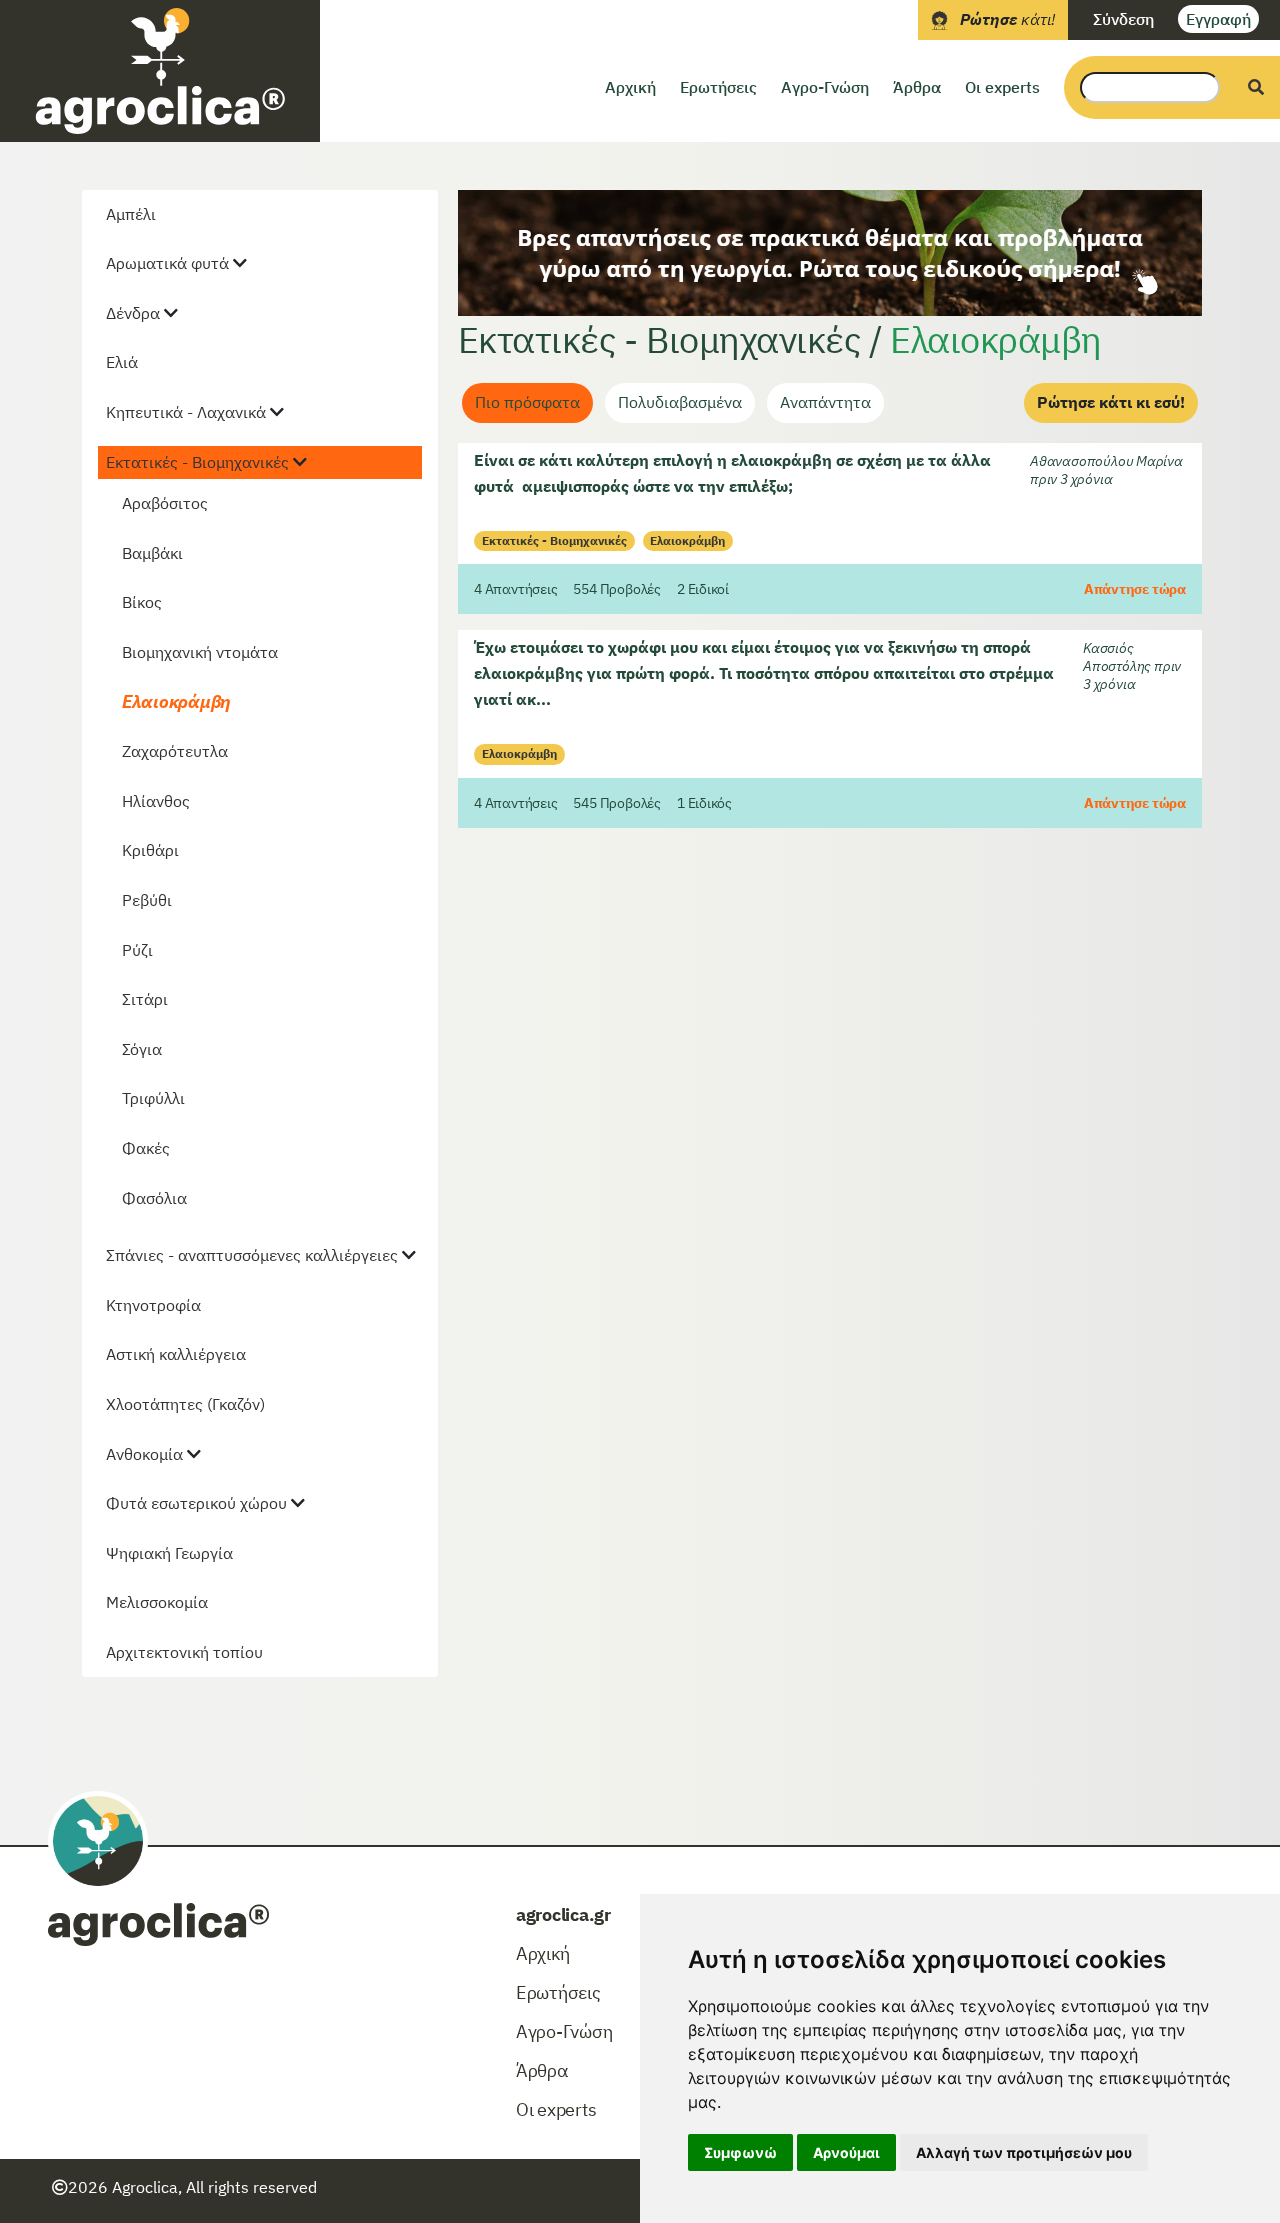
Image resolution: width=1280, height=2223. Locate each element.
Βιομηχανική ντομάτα (200, 652)
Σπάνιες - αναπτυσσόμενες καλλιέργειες (252, 1255)
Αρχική (630, 87)
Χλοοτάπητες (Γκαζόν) (185, 1404)
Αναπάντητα (825, 402)
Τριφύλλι (153, 1098)
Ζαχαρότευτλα (175, 751)
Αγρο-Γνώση (825, 87)
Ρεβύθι (147, 900)
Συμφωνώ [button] (740, 2152)
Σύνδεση (1123, 19)
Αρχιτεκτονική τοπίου (184, 1652)
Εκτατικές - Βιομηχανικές (197, 462)
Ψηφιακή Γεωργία (169, 1553)
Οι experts (1002, 87)
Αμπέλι (131, 214)
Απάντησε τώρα (1135, 589)
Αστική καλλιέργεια (176, 1354)
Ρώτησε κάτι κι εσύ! (1111, 402)
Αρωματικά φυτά (167, 263)
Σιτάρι (145, 999)
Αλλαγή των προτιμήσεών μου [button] (1024, 2152)
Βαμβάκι (152, 553)
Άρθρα (917, 87)
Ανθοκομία (144, 1454)
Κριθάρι (150, 850)
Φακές (146, 1148)
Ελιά (122, 362)
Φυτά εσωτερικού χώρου (196, 1503)
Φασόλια (154, 1198)
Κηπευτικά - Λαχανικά (186, 412)
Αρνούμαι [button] (846, 2152)
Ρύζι (137, 950)
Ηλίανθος (156, 801)
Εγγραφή (1218, 19)
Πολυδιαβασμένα (680, 402)
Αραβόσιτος (165, 503)
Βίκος (142, 602)
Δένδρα (133, 313)
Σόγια (142, 1049)
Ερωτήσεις (718, 87)
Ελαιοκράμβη (176, 701)
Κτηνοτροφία (153, 1305)
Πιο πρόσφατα (527, 402)
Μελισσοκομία (157, 1602)
